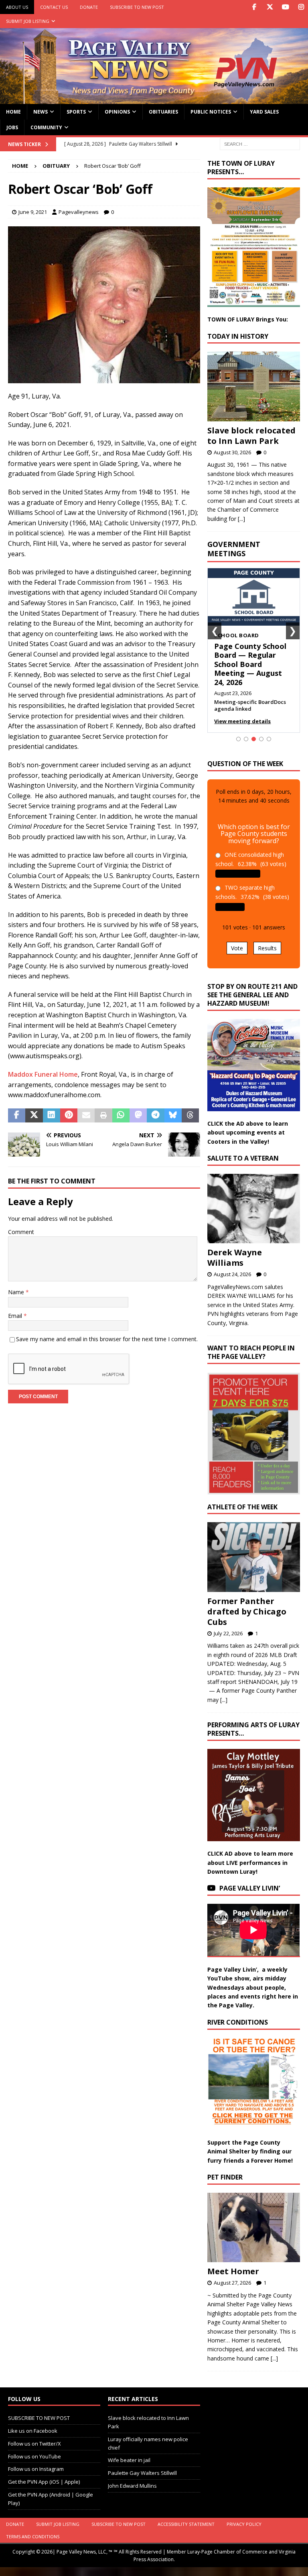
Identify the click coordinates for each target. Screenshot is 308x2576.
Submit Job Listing (28, 21)
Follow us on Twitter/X (34, 2444)
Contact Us (54, 7)
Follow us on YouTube (34, 2456)
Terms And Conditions (33, 2536)
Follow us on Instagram (36, 2469)
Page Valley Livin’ (250, 1888)
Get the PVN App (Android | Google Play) (51, 2499)
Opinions (117, 112)
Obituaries (163, 112)
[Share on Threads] (190, 1116)
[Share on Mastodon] (138, 1116)
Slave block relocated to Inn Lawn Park (251, 436)
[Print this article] (103, 1116)
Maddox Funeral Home (43, 1074)
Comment (21, 1232)
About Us (17, 7)
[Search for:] (260, 143)
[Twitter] (270, 7)
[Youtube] (285, 7)
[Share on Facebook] (17, 1116)
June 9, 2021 (33, 212)
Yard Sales (264, 112)
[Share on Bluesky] (173, 1116)
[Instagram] (301, 7)
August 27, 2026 (232, 2283)
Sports (76, 112)
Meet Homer (233, 2271)
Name (17, 1292)
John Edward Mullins (132, 2486)
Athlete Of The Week (242, 1507)
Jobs (12, 127)
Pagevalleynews (79, 212)
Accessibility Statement (186, 2524)
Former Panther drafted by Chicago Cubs (247, 1611)
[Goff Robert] (104, 378)
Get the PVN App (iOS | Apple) (44, 2482)
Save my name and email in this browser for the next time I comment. (107, 1339)
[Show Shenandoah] (246, 739)
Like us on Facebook (33, 2431)
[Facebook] (254, 7)
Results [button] (267, 948)
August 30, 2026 (232, 452)
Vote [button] (237, 948)
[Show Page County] (261, 739)
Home (13, 112)
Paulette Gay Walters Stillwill (142, 2473)
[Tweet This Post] (34, 1116)
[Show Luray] (238, 739)
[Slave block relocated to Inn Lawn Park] (253, 386)
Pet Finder (225, 2177)
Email (16, 1316)
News (41, 112)
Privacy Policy (244, 2524)
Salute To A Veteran (243, 1158)
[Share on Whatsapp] (121, 1116)
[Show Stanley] (269, 739)
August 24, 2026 (232, 1274)
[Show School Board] (254, 739)
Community (46, 127)
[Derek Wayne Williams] (253, 1209)
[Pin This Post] (69, 1116)
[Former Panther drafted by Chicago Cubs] (253, 1557)
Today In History (238, 336)
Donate (89, 7)
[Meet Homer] (253, 2227)
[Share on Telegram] (155, 1116)
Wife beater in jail (129, 2460)
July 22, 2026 (228, 1633)
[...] (241, 519)
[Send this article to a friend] (86, 1116)
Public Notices (211, 112)
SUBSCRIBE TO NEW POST (137, 7)
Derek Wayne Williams (235, 1258)
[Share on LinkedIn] (52, 1116)
